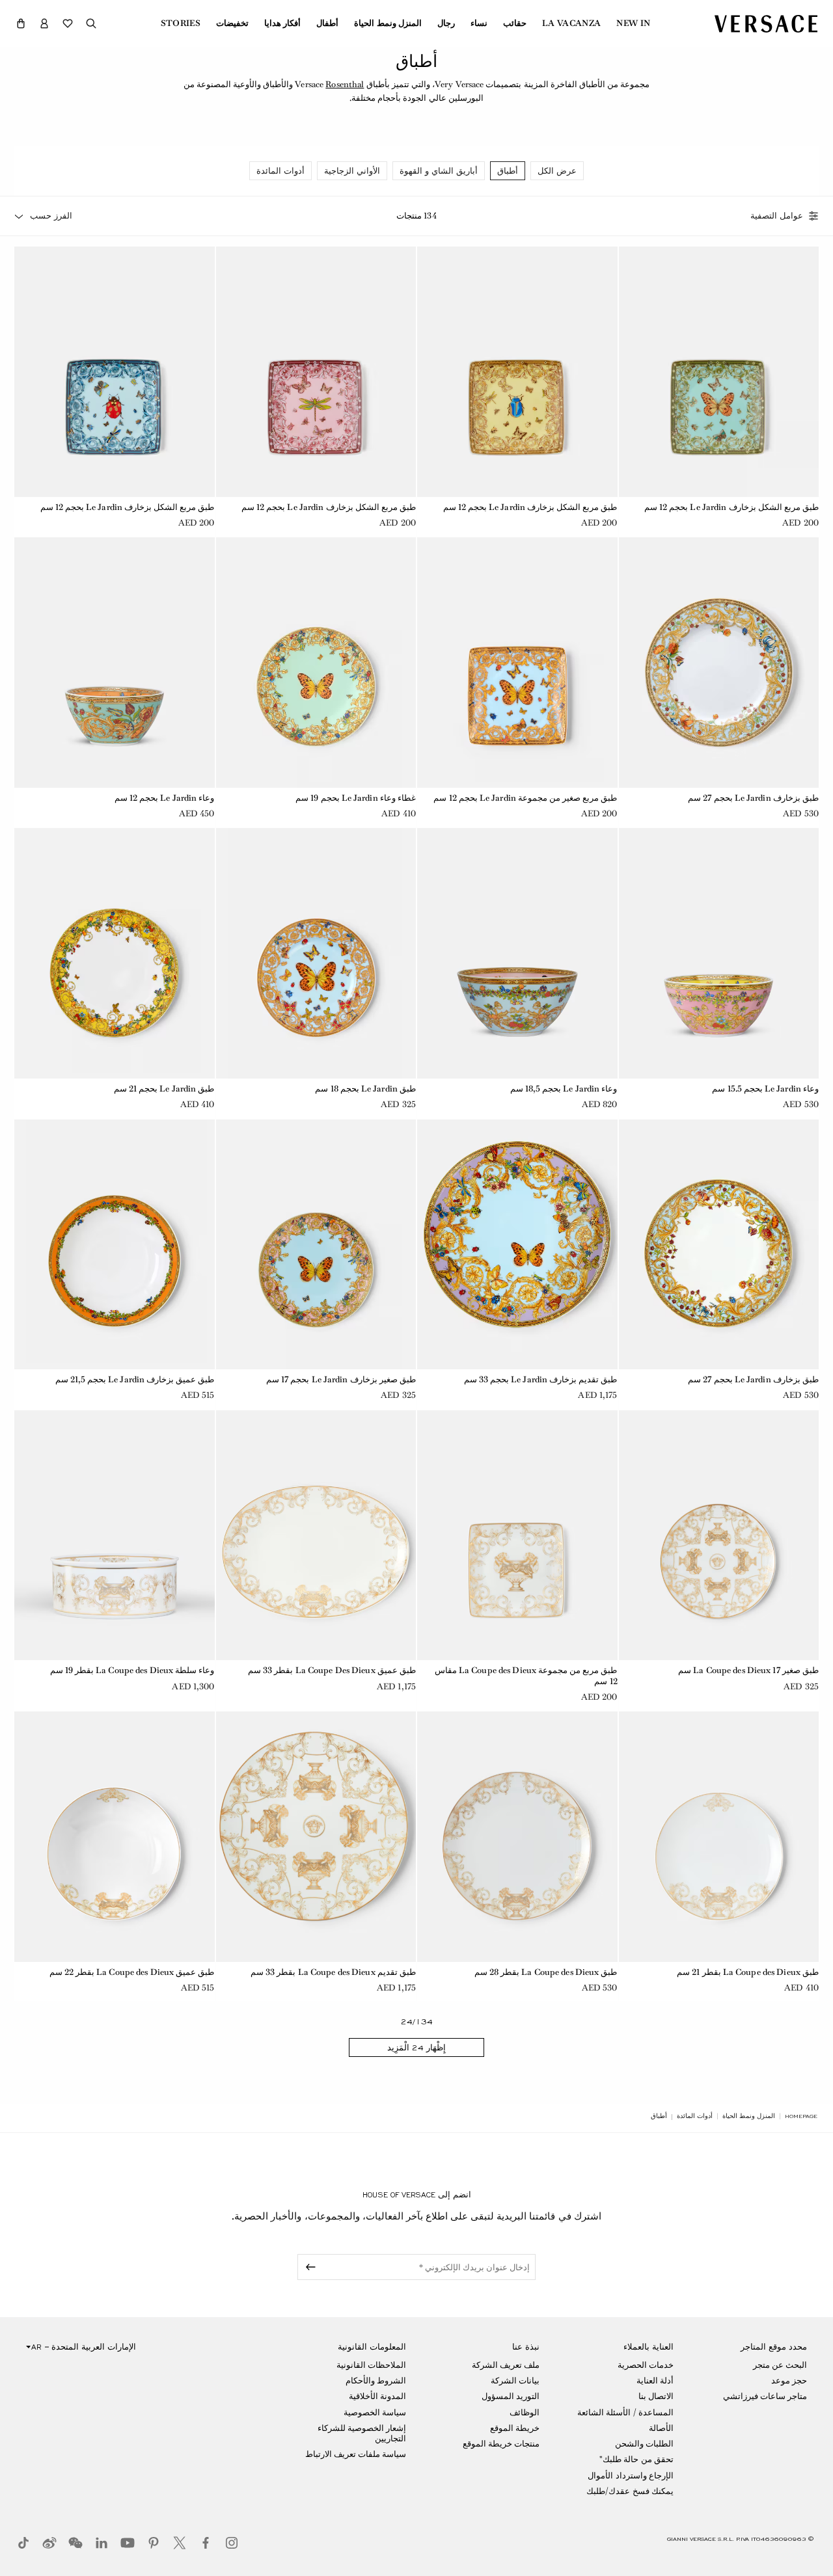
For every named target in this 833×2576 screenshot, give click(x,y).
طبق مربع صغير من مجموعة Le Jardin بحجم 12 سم (525, 798)
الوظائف (525, 2412)
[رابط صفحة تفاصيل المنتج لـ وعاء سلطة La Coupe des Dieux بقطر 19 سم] (115, 1535)
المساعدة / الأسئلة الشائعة (625, 2412)
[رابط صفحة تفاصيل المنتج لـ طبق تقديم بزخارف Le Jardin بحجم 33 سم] (517, 1244)
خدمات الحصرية (646, 2365)
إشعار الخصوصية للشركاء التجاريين (362, 2433)
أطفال (327, 23)
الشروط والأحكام (376, 2381)
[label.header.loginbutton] (44, 23)
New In (633, 23)
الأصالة (661, 2428)
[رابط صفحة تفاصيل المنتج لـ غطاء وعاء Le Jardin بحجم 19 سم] (316, 662)
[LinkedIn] (102, 2543)
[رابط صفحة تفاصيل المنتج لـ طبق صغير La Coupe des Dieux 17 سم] (719, 1535)
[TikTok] (23, 2543)
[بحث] (91, 23)
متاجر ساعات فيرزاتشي (765, 2396)
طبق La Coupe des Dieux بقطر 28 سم (546, 1972)
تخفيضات (232, 23)
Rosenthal (345, 84)
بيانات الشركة (515, 2381)
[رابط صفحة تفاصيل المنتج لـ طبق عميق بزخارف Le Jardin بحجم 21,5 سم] (115, 1244)
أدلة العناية (655, 2381)
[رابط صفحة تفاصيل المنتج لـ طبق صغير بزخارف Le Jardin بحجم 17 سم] (316, 1244)
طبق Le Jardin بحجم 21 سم (164, 1089)
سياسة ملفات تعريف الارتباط (356, 2454)
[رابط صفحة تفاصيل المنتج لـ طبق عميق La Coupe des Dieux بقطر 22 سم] (115, 1836)
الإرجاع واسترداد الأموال (630, 2475)
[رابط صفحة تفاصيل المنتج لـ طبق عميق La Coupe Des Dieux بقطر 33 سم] (316, 1535)
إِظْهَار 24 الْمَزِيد (416, 2048)
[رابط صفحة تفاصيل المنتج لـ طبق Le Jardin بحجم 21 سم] (115, 953)
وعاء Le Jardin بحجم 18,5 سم (564, 1089)
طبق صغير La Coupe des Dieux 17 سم (748, 1670)
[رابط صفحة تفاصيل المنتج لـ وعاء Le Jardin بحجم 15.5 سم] (719, 953)
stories (181, 23)
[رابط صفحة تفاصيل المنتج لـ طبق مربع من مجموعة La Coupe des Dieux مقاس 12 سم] (517, 1535)
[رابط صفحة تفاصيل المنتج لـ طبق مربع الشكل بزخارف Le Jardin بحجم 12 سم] (719, 371)
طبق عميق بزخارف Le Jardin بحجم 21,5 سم (135, 1379)
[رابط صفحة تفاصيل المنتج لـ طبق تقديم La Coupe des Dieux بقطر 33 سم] (316, 1836)
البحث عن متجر (780, 2365)
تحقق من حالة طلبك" (636, 2459)
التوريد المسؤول (511, 2396)
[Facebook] (206, 2543)
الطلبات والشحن (644, 2444)
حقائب (515, 23)
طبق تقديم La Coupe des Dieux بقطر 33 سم (333, 1972)
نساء (479, 23)
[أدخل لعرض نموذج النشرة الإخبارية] (308, 2267)
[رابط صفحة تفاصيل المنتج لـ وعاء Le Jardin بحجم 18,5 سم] (517, 953)
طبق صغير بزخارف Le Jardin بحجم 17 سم (341, 1379)
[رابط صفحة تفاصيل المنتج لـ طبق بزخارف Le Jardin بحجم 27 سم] (719, 662)
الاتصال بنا (656, 2396)
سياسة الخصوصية (375, 2412)
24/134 (417, 2022)
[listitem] (557, 171)
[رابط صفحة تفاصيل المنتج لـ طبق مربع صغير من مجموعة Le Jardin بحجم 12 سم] (517, 662)
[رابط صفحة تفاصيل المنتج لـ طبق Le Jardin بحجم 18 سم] (316, 953)
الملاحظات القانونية (371, 2365)
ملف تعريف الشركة (506, 2365)
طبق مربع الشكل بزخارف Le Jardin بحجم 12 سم (731, 507)
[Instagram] (232, 2543)
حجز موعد (789, 2381)
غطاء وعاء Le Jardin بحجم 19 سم (356, 798)
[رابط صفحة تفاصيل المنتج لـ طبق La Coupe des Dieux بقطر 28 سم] (517, 1836)
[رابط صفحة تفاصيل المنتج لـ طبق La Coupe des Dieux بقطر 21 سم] (719, 1836)
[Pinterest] (154, 2543)
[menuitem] (633, 23)
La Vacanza (571, 23)
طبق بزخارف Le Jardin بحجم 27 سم (753, 798)
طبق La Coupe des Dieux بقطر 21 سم (748, 1972)
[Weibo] (49, 2543)
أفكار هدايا (282, 23)
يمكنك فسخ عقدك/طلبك (630, 2491)
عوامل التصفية (777, 216)
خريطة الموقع (515, 2428)
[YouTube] (128, 2543)
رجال (446, 23)
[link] (801, 2116)
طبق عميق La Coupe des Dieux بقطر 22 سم (132, 1972)
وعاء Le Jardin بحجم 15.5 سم (765, 1089)
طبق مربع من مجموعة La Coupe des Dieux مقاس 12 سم (526, 1676)
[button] (21, 23)
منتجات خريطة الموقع (501, 2444)
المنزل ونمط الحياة (388, 23)
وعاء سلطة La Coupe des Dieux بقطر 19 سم (132, 1670)
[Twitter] (180, 2543)
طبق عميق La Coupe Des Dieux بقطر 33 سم (332, 1670)
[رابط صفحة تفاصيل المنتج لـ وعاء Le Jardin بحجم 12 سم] (115, 662)
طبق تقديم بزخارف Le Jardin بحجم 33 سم (541, 1379)
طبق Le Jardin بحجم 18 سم (365, 1089)
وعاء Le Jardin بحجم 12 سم (165, 798)
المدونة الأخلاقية (377, 2396)
